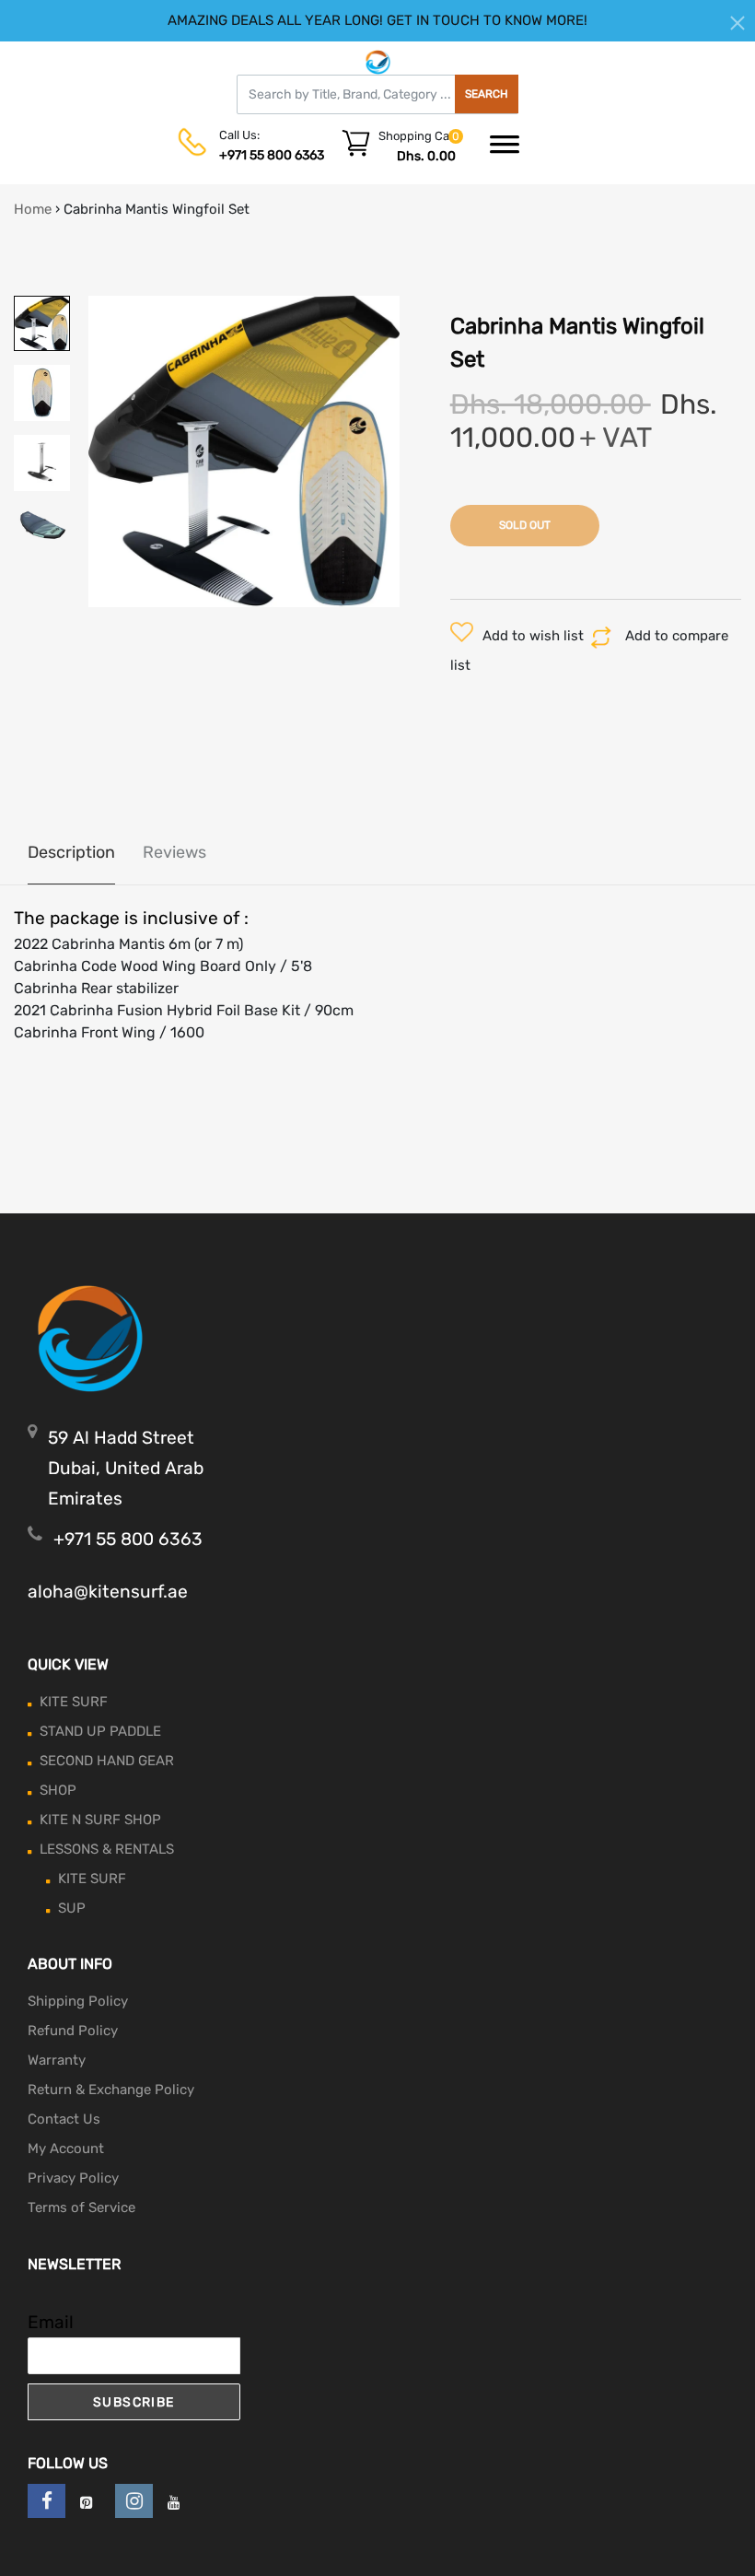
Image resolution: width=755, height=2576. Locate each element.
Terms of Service (81, 2207)
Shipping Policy (78, 2001)
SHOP (58, 1790)
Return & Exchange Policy (111, 2090)
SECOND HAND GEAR (107, 1761)
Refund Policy (73, 2031)
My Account (66, 2149)
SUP (72, 1908)
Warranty (57, 2060)
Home (33, 209)
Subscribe (134, 2402)
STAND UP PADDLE (100, 1731)
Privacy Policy (73, 2178)
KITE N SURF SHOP (100, 1820)
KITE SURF (74, 1702)
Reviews (174, 852)
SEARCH (487, 94)
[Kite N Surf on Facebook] (46, 2501)
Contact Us (64, 2119)
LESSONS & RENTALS (107, 1849)
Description (71, 852)
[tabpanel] (244, 451)
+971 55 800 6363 (272, 155)
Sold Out (525, 525)
